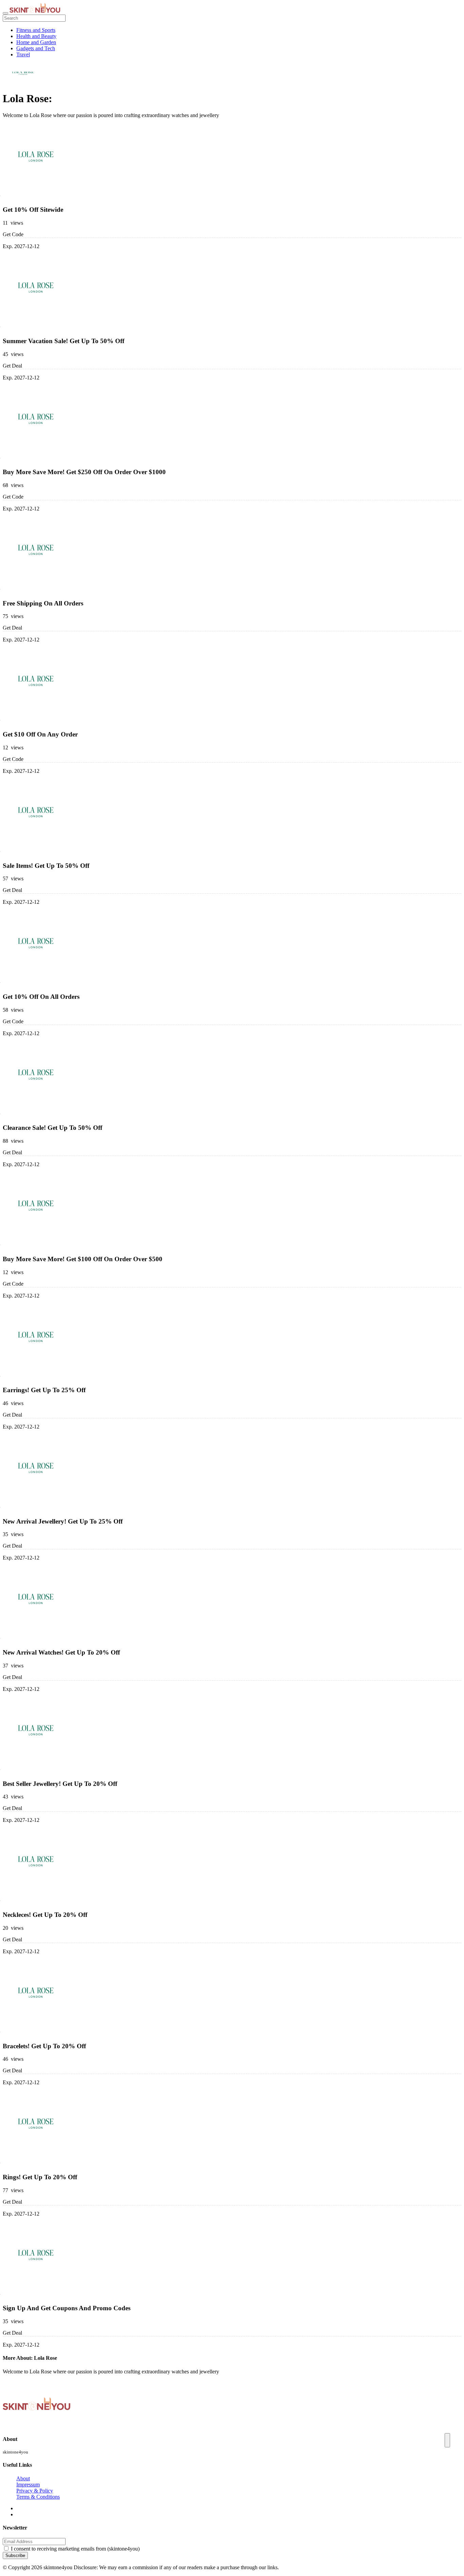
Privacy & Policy (35, 2491)
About (23, 2478)
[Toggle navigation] (5, 13)
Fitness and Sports (36, 30)
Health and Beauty (36, 36)
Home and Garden (36, 42)
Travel (23, 54)
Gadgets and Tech (36, 48)
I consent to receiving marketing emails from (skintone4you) (75, 2549)
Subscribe (15, 2555)
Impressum (28, 2485)
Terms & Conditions (38, 2497)
